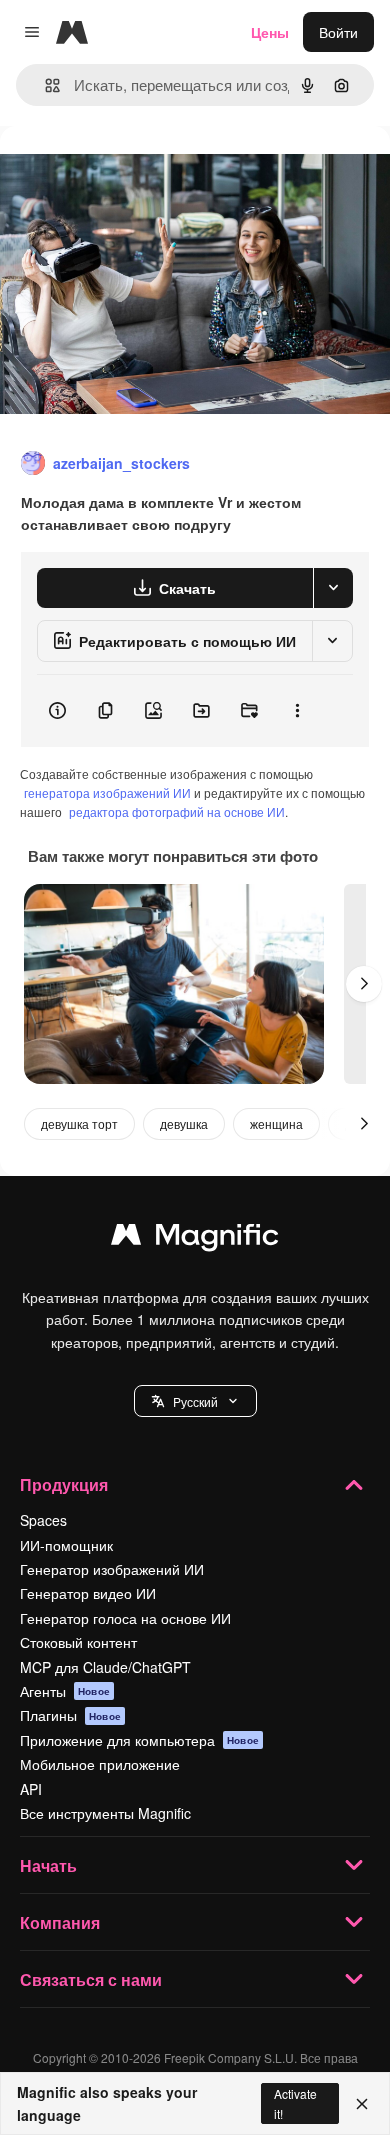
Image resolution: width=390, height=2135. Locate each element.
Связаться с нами (91, 1979)
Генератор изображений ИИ (112, 1569)
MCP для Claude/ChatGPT (105, 1667)
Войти (338, 32)
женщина (276, 1123)
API (31, 1789)
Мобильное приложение (100, 1764)
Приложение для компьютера (139, 1740)
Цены (270, 32)
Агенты (65, 1691)
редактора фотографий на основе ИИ (177, 811)
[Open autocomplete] (44, 85)
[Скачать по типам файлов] (333, 588)
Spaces (43, 1520)
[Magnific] (195, 1239)
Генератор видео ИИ (88, 1593)
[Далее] (364, 984)
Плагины (70, 1715)
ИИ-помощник (66, 1545)
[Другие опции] (297, 711)
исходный (134, 171)
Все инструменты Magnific (105, 1813)
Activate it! (295, 2103)
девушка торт (79, 1123)
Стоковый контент (78, 1642)
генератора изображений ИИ (107, 792)
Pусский (195, 1401)
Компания (60, 1922)
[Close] (362, 2104)
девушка (184, 1123)
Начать (48, 1865)
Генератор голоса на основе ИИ (125, 1618)
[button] (195, 1401)
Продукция (64, 1484)
